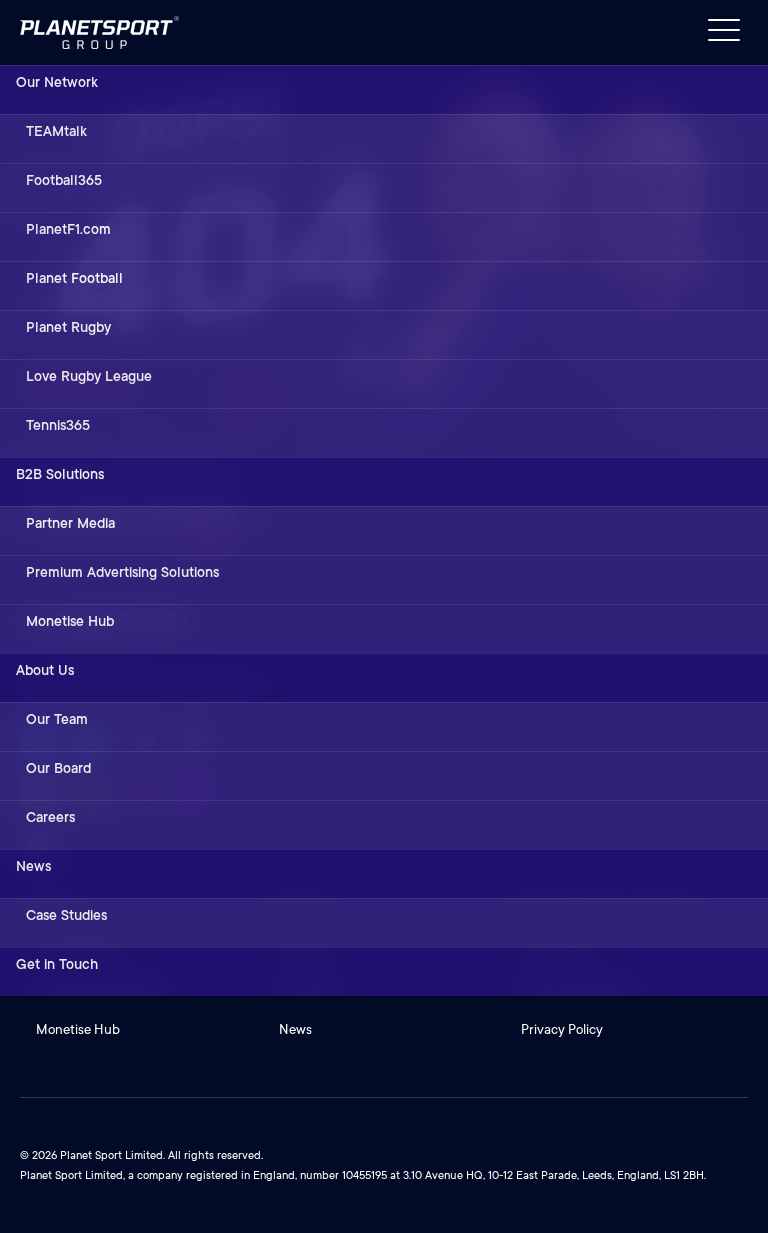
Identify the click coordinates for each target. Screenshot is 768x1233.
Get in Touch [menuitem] (57, 964)
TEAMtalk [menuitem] (56, 131)
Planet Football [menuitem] (74, 278)
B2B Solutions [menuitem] (60, 474)
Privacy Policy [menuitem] (562, 1029)
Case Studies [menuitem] (66, 915)
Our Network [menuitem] (57, 82)
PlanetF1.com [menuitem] (68, 229)
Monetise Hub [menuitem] (70, 621)
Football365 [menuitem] (64, 180)
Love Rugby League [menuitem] (89, 376)
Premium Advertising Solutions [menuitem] (122, 572)
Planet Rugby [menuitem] (68, 327)
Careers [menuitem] (50, 817)
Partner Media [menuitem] (70, 523)
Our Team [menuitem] (57, 719)
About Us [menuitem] (45, 670)
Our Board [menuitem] (58, 768)
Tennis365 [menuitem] (58, 425)
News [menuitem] (33, 866)
